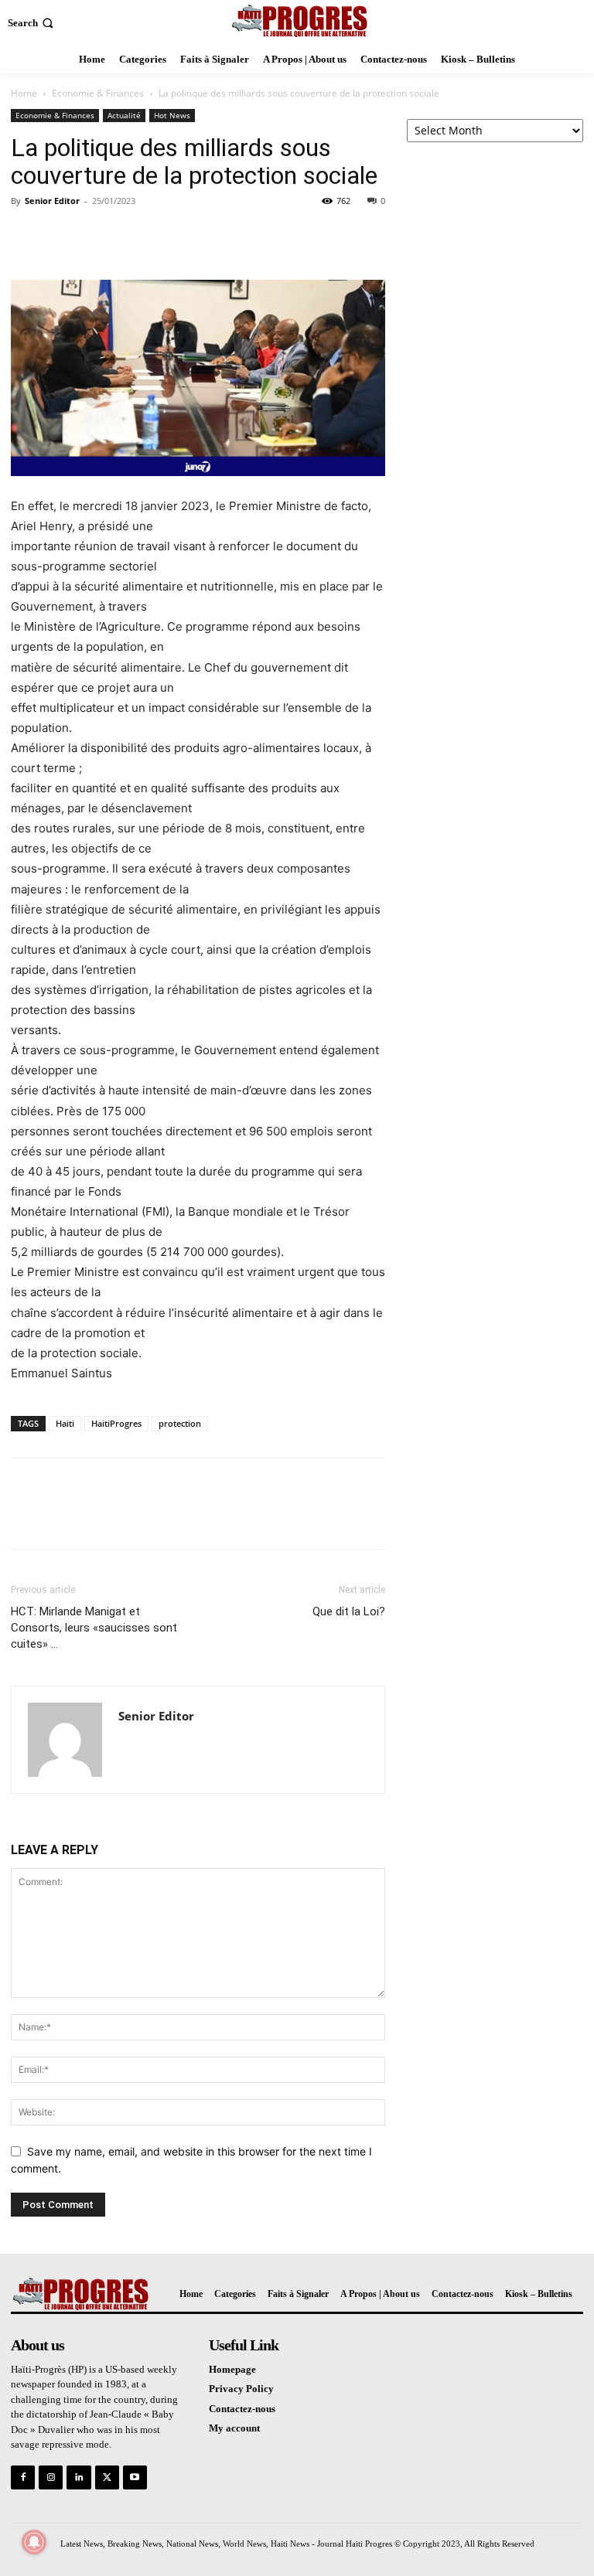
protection (180, 1423)
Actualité (124, 115)
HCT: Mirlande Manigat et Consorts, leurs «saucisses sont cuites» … (94, 1628)
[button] (32, 23)
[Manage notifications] (34, 2542)
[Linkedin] (79, 2477)
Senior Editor (52, 201)
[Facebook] (26, 236)
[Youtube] (135, 2477)
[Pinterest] (97, 236)
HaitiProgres (116, 1423)
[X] (62, 236)
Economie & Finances (98, 93)
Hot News (172, 115)
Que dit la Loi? (349, 1611)
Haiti (65, 1423)
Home (24, 93)
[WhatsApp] (133, 236)
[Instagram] (51, 2477)
